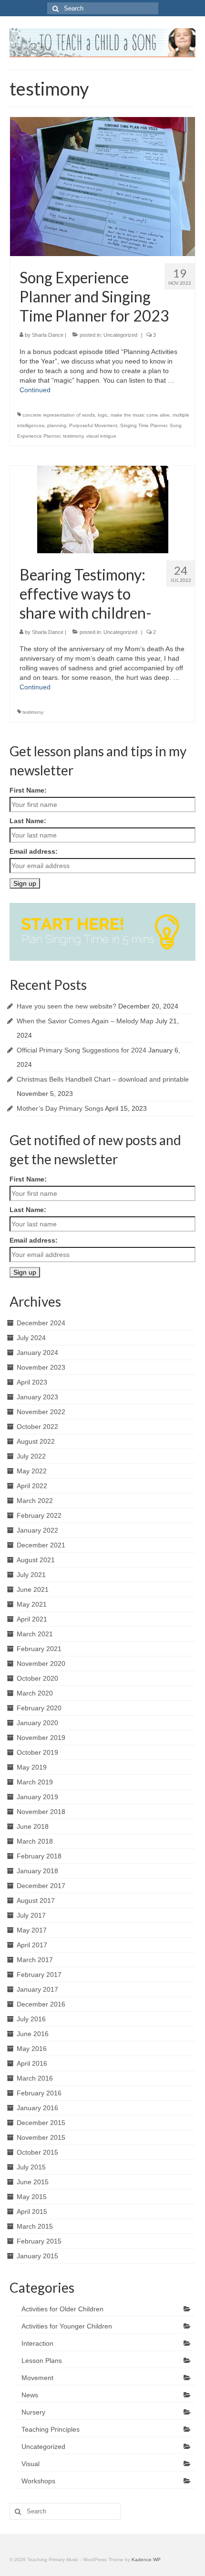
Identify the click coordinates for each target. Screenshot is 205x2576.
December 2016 (41, 2004)
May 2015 (32, 2197)
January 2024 (37, 1352)
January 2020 (37, 1723)
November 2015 (41, 2137)
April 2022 (32, 1486)
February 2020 (39, 1708)
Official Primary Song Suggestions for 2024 (82, 1050)
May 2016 (32, 2049)
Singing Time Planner (143, 425)
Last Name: (28, 821)
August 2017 (36, 1900)
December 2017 (41, 1886)
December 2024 (41, 1323)
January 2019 (37, 1797)
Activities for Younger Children (67, 2326)
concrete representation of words (59, 415)
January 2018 (37, 1871)
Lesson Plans (42, 2361)
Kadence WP (146, 2560)
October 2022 (37, 1427)
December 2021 (41, 1545)
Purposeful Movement (93, 425)
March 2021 (35, 1634)
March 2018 (35, 1841)
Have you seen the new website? (67, 1006)
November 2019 (41, 1738)
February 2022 (39, 1515)
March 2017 (35, 1960)
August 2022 (36, 1441)
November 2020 (41, 1664)
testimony (73, 436)
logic (103, 415)
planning (57, 425)
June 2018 (33, 1826)
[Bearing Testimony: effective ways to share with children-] (103, 509)
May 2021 (32, 1604)
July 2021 (31, 1575)
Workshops (38, 2481)
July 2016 (31, 2019)
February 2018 (39, 1856)
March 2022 (35, 1501)
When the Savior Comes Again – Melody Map (85, 1021)
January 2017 (37, 1989)
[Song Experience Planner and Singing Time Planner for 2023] (102, 186)
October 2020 (37, 1678)
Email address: (34, 851)
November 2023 (41, 1367)
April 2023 (32, 1382)
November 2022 (41, 1412)
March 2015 (35, 2226)
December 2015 (41, 2123)
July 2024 (31, 1338)
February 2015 (39, 2241)
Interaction (37, 2343)
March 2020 (35, 1693)
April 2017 (32, 1945)
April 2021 (32, 1619)
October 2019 (37, 1752)
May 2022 (32, 1471)
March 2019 (35, 1782)
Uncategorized (120, 335)
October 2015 (37, 2152)
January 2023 (37, 1397)
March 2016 (35, 2078)
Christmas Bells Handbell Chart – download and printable (103, 1079)
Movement (37, 2378)
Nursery (33, 2412)
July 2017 (31, 1915)
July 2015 (31, 2167)
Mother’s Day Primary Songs (60, 1108)
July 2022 (31, 1456)
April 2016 (32, 2063)
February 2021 (39, 1649)
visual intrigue (101, 436)
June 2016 (33, 2034)
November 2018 (41, 1812)
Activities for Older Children (62, 2309)
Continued (35, 390)
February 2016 (39, 2093)
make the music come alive (140, 415)
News (30, 2395)
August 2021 (36, 1560)
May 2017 (32, 1930)
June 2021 (33, 1589)
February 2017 (39, 1975)
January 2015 (37, 2256)
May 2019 (32, 1767)
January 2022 (37, 1530)
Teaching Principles (51, 2429)
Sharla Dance (48, 335)
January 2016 (37, 2108)
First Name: (28, 790)
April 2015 (32, 2211)
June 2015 (33, 2182)
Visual (31, 2464)
